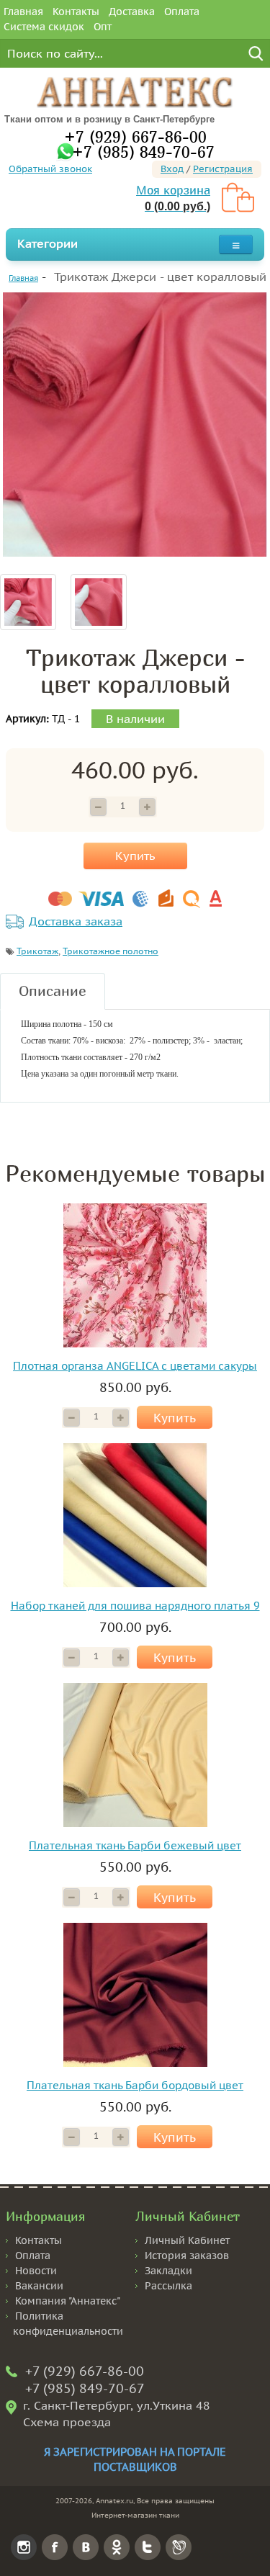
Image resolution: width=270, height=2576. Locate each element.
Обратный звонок (50, 169)
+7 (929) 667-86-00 (135, 136)
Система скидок (44, 27)
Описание (53, 991)
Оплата (182, 12)
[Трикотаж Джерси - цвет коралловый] (135, 425)
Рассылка (168, 2286)
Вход (172, 169)
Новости (36, 2271)
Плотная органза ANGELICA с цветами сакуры (135, 1366)
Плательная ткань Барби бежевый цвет (135, 1845)
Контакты (76, 12)
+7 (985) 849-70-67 (143, 152)
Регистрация (223, 169)
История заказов (187, 2256)
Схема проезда (67, 2422)
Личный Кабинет (187, 2240)
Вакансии (39, 2286)
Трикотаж (37, 951)
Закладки (168, 2271)
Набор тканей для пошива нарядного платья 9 (135, 1606)
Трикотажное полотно (111, 951)
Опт (103, 27)
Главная (23, 12)
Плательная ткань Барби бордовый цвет (135, 2085)
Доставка (132, 12)
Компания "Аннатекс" (68, 2301)
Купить (135, 856)
